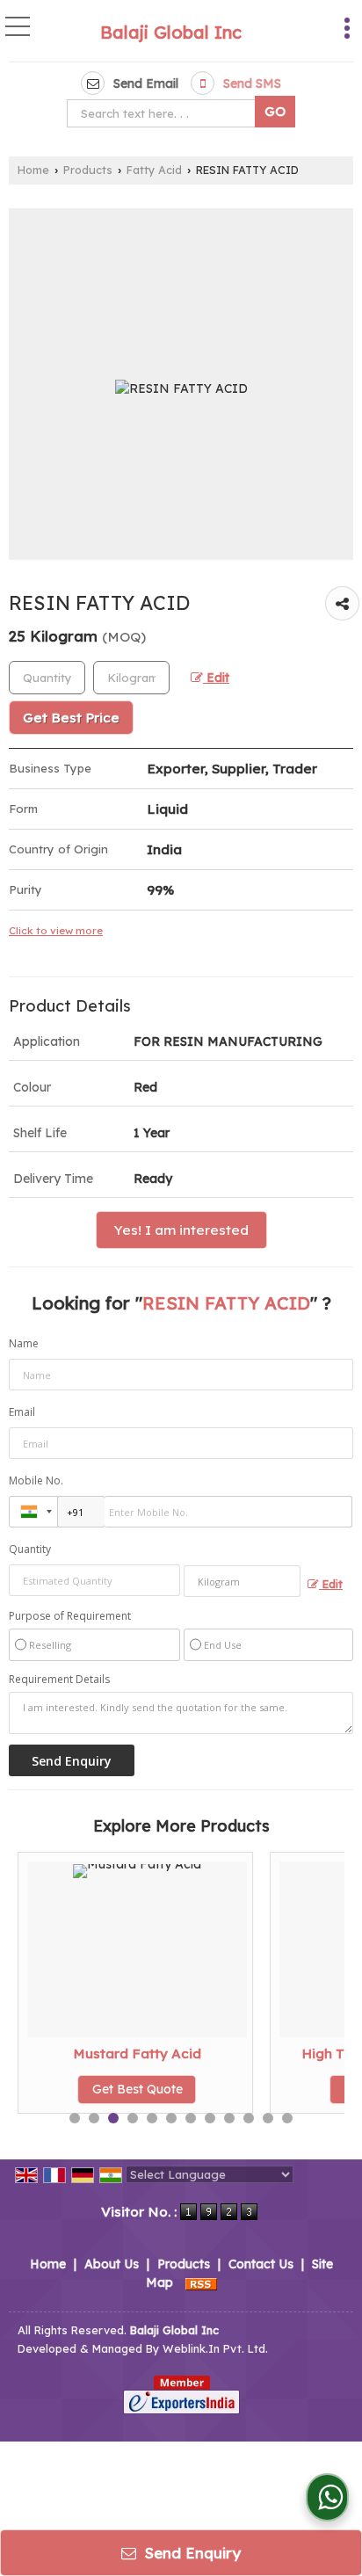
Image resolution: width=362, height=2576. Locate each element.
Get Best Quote (138, 2089)
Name (24, 1343)
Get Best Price (71, 718)
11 (268, 2118)
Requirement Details (59, 1680)
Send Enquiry (191, 2553)
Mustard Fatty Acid (137, 2054)
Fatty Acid (154, 170)
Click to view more (56, 930)
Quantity (30, 1549)
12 (287, 2118)
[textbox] (165, 113)
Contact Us (261, 2264)
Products (88, 170)
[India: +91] (33, 1512)
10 (249, 2118)
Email (22, 1412)
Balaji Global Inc (171, 33)
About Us (112, 2264)
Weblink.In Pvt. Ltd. (215, 2348)
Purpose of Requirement (70, 1616)
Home (33, 170)
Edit (216, 677)
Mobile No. (36, 1480)
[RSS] (201, 2282)
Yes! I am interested (181, 1230)
